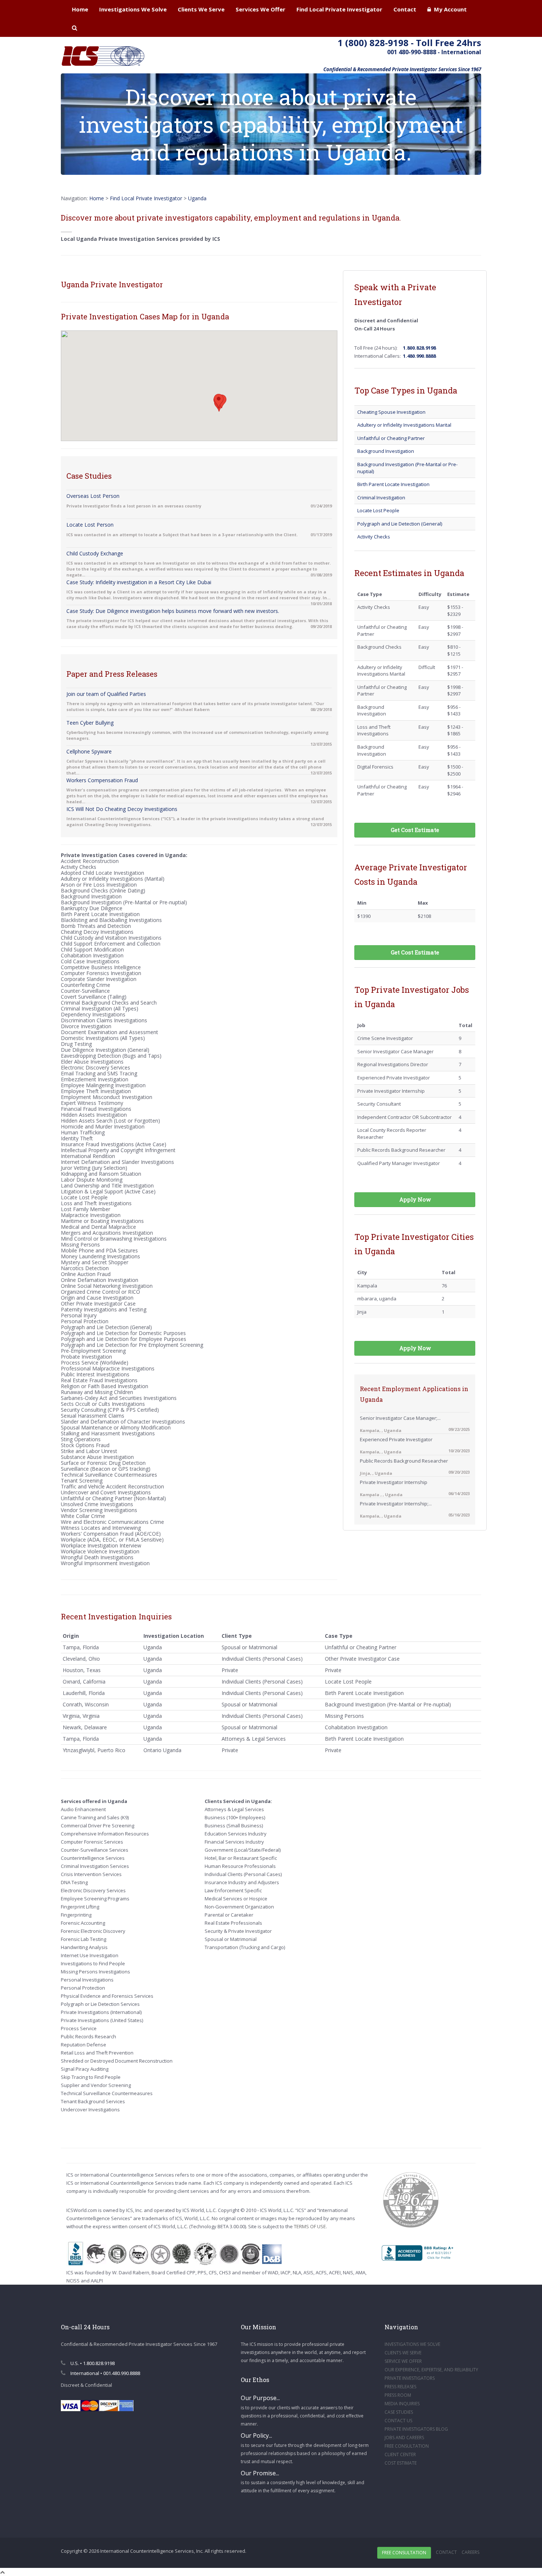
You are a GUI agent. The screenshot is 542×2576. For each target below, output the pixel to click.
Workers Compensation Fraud (102, 780)
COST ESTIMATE (401, 2463)
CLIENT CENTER (400, 2454)
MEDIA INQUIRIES (402, 2404)
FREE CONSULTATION (407, 2446)
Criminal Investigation (381, 497)
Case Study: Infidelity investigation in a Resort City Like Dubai (139, 582)
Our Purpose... (260, 2398)
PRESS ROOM (398, 2395)
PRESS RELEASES (400, 2387)
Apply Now (415, 1199)
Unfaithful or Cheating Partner (391, 438)
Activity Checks (374, 537)
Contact (405, 9)
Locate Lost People (378, 510)
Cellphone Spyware (89, 751)
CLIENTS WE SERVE (403, 2353)
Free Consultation (404, 2553)
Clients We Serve (201, 9)
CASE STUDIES (399, 2412)
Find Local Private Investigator (339, 9)
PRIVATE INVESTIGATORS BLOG (416, 2429)
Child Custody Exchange (95, 553)
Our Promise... (260, 2473)
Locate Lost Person (90, 525)
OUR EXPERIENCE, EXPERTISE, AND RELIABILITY (431, 2370)
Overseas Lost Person (93, 496)
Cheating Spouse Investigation (391, 412)
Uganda (197, 198)
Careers (470, 2552)
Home (80, 9)
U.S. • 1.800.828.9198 (92, 2363)
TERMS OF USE (310, 2226)
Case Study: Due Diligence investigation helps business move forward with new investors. (173, 611)
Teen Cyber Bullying (90, 723)
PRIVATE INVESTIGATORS (410, 2378)
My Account (449, 9)
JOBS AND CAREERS (404, 2438)
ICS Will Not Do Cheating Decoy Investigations (122, 809)
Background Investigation (386, 451)
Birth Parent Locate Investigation (393, 484)
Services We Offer (260, 9)
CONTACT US (398, 2421)
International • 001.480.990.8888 (105, 2373)
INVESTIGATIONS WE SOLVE (412, 2344)
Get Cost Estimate (415, 830)
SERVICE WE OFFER (403, 2361)
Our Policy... (256, 2435)
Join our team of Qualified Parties (106, 694)
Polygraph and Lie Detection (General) (400, 524)
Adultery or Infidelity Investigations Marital (404, 425)
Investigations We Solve (133, 9)
